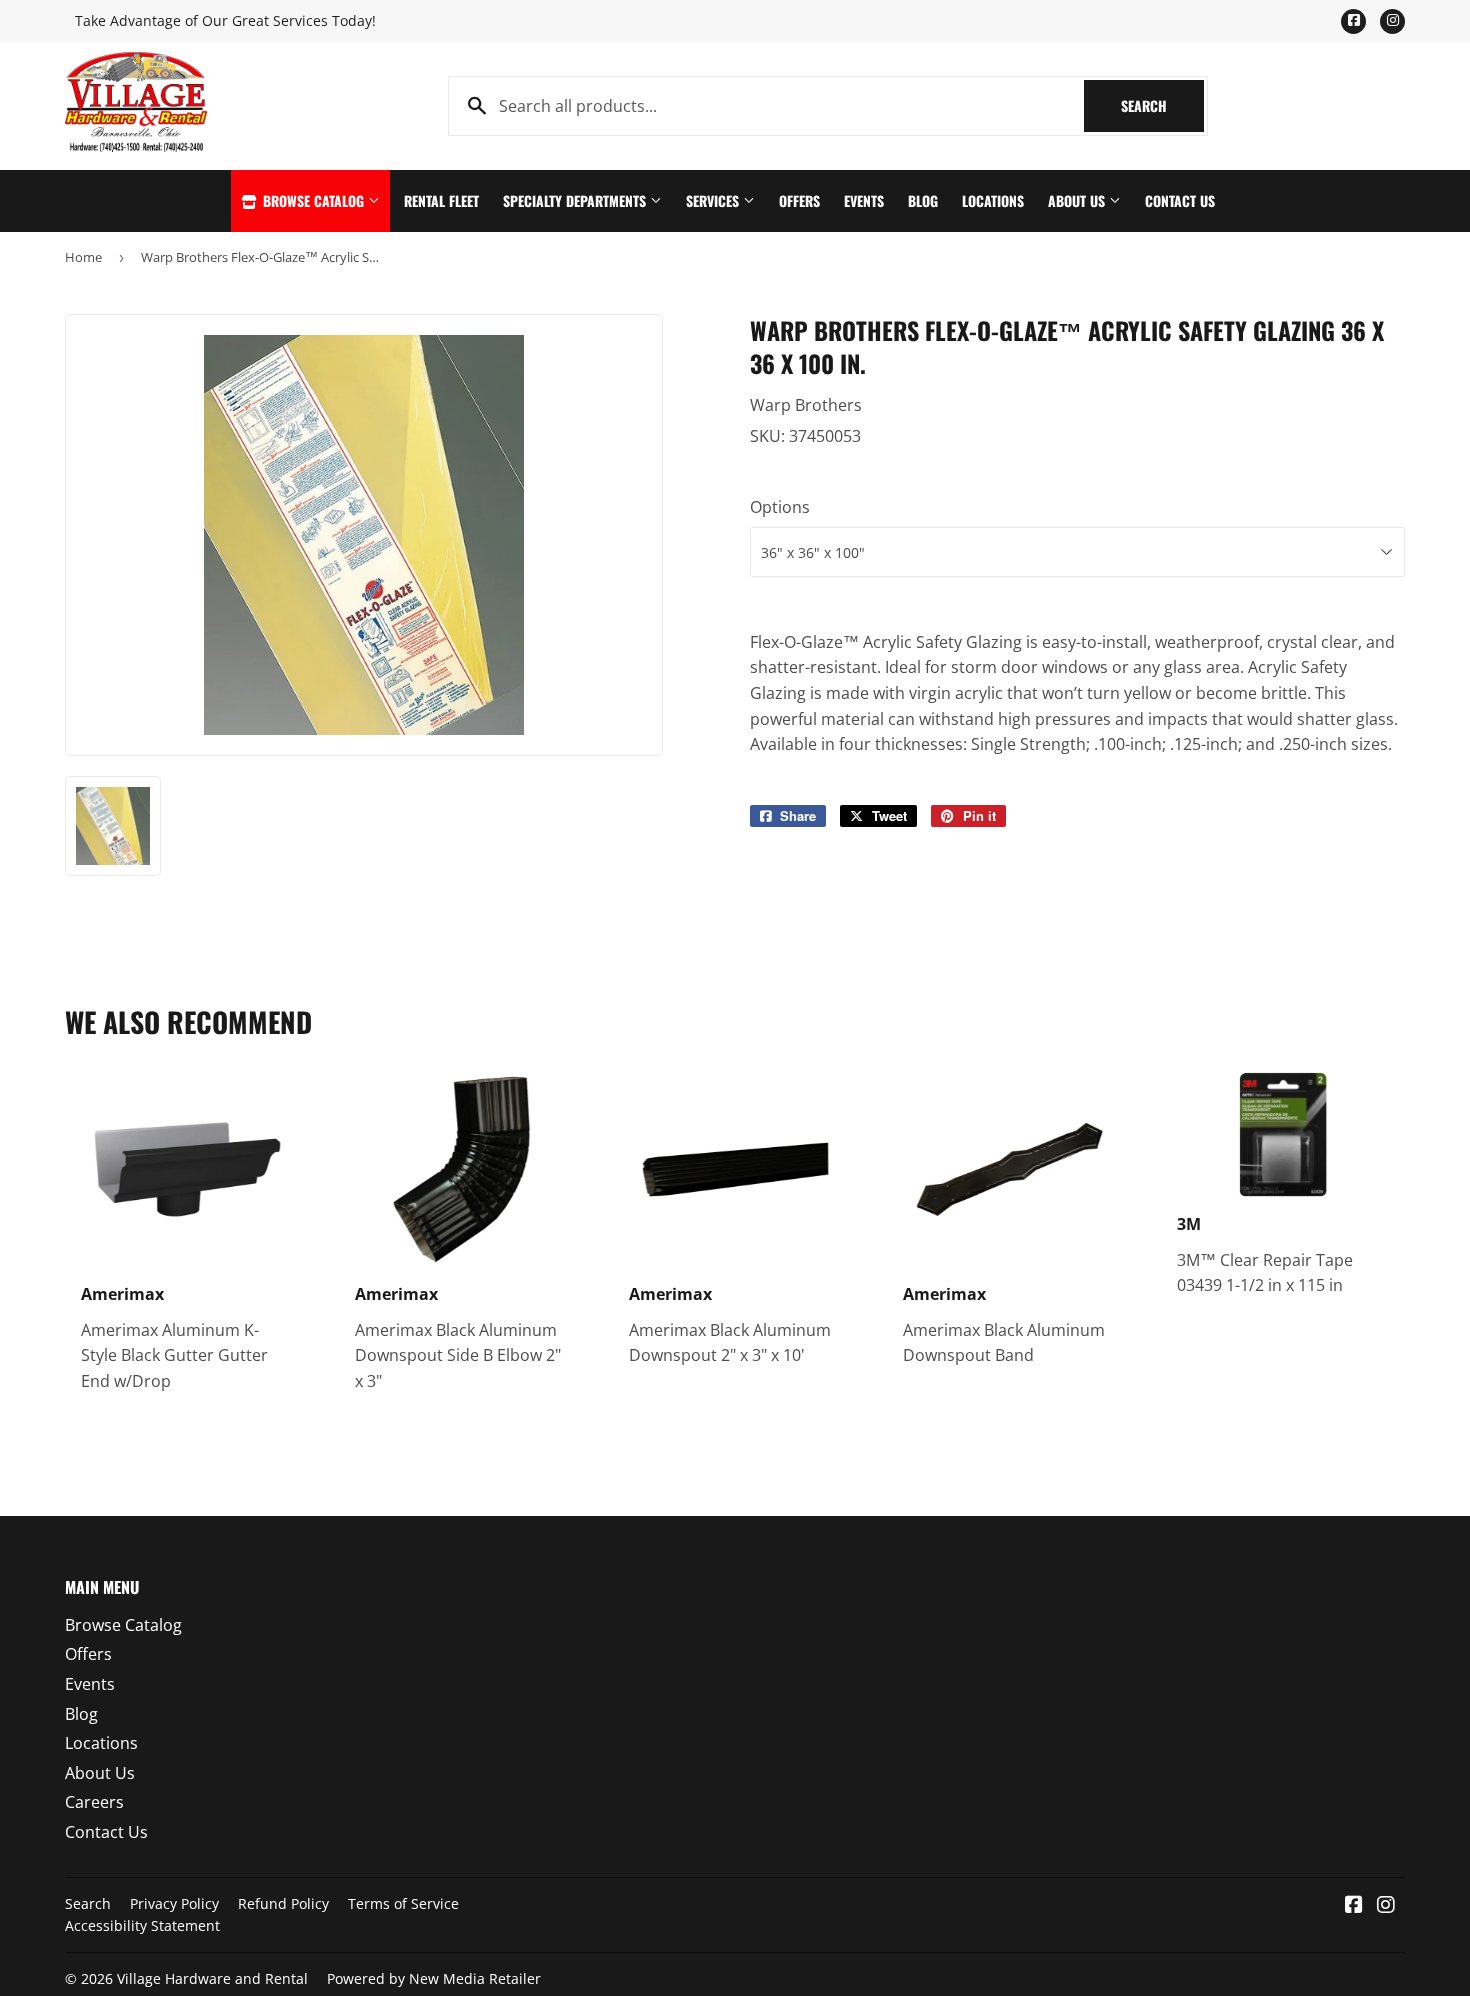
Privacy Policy (174, 1903)
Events (864, 200)
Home (83, 257)
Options (780, 507)
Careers (94, 1802)
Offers (799, 200)
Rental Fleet (441, 200)
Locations (993, 200)
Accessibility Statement (142, 1925)
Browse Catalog (313, 200)
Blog (923, 200)
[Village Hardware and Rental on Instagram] (1386, 1906)
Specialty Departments (576, 200)
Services (714, 200)
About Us (1078, 200)
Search (1162, 105)
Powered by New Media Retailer (434, 1978)
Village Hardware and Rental (212, 1978)
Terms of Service (403, 1903)
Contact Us (1180, 200)
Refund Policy (283, 1903)
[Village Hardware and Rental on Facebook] (1354, 1906)
